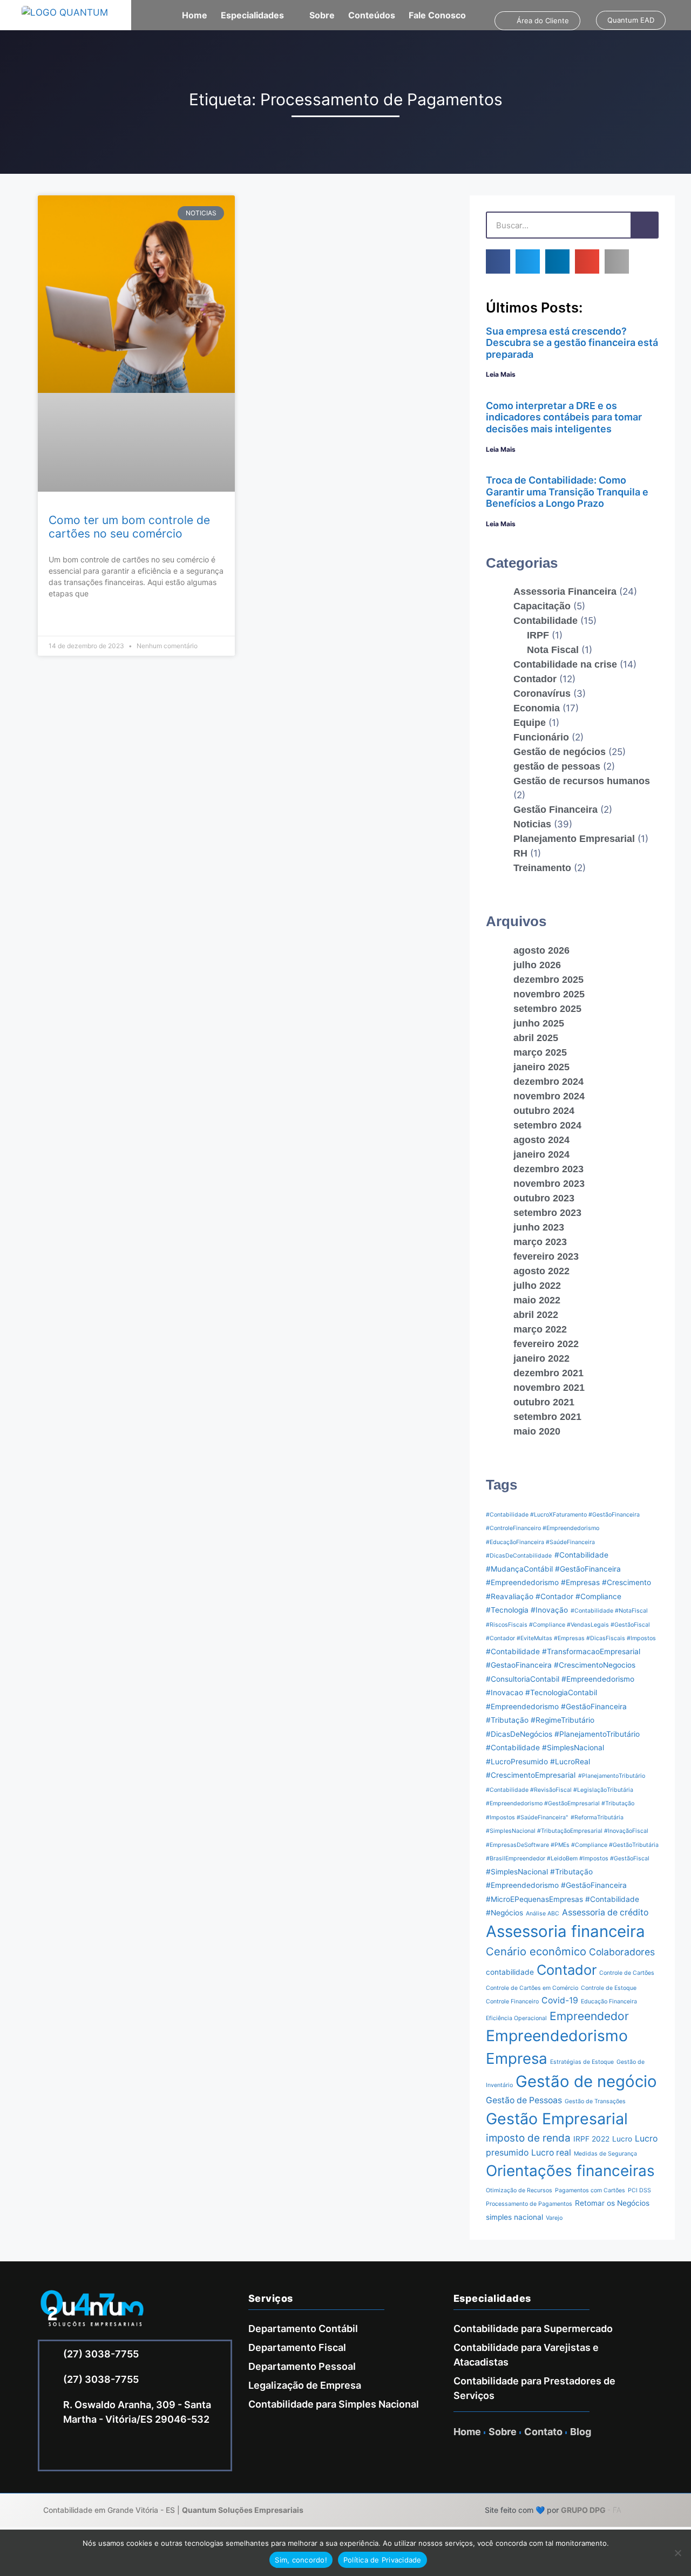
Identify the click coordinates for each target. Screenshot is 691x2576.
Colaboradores (622, 1952)
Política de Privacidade (382, 2560)
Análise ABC (543, 1914)
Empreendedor (589, 2016)
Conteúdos (372, 15)
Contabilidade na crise (565, 664)
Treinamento (542, 868)
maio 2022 (537, 1300)
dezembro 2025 (548, 980)
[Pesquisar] (644, 225)
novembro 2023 (549, 1184)
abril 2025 (536, 1038)
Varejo (554, 2218)
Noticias (532, 824)
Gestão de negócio (586, 2081)
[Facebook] (58, 2451)
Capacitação (542, 606)
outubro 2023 (544, 1198)
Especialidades (252, 15)
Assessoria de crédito (605, 1912)
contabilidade (510, 1972)
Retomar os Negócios (612, 2203)
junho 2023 (539, 1227)
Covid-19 (560, 2000)
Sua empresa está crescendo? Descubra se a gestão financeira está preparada (572, 343)
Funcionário (541, 737)
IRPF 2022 (591, 2139)
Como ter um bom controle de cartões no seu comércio (129, 527)
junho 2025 (539, 1023)
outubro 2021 (544, 1402)
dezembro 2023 (548, 1169)
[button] (498, 261)
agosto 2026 (541, 950)
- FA (591, 2510)
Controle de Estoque (609, 1988)
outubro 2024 (544, 1111)
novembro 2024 (549, 1096)
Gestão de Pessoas (524, 2100)
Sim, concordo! (301, 2560)
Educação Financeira (609, 2001)
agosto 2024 (541, 1140)
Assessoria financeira (565, 1931)
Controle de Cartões (627, 1973)
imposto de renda (528, 2138)
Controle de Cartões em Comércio (532, 1988)
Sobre (322, 15)
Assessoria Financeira (565, 592)
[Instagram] (88, 2451)
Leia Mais (501, 374)
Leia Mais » (67, 620)
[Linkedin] (118, 2451)
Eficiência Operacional (516, 2018)
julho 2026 (537, 965)
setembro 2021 (547, 1417)
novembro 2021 (549, 1388)
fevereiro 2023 (546, 1256)
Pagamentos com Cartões (590, 2190)
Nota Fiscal (553, 650)
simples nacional (514, 2217)
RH (520, 853)
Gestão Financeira (555, 810)
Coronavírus (542, 694)
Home (195, 15)
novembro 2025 (549, 994)
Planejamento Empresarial (574, 839)
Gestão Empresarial (557, 2119)
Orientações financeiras (570, 2171)
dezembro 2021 (548, 1373)
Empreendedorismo (557, 2036)
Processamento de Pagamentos (529, 2204)
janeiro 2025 (541, 1067)
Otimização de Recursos (519, 2190)
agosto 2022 (541, 1271)
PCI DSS (639, 2190)
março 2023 (540, 1242)
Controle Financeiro (512, 2001)
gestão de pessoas (557, 766)
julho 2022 (537, 1286)
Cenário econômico (536, 1951)
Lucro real (551, 2153)
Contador (535, 679)
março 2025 (540, 1052)
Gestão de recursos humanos (582, 781)
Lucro (622, 2139)
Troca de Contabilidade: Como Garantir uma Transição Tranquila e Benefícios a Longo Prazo (567, 492)
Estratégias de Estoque (582, 2062)
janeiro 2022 (541, 1358)
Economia (537, 708)
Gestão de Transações (595, 2101)
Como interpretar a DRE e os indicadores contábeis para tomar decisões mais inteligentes (564, 417)
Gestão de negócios (560, 752)
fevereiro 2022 (546, 1344)
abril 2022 (536, 1315)
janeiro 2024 (541, 1154)
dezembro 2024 (548, 1082)
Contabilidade (546, 621)
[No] (678, 2553)
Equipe (530, 723)
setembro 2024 (547, 1125)
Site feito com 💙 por (522, 2510)
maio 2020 (537, 1431)
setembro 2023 (547, 1213)
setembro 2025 (547, 1009)
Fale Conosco (437, 15)
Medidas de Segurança (605, 2154)
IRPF (538, 635)
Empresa (517, 2058)
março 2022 (540, 1329)
